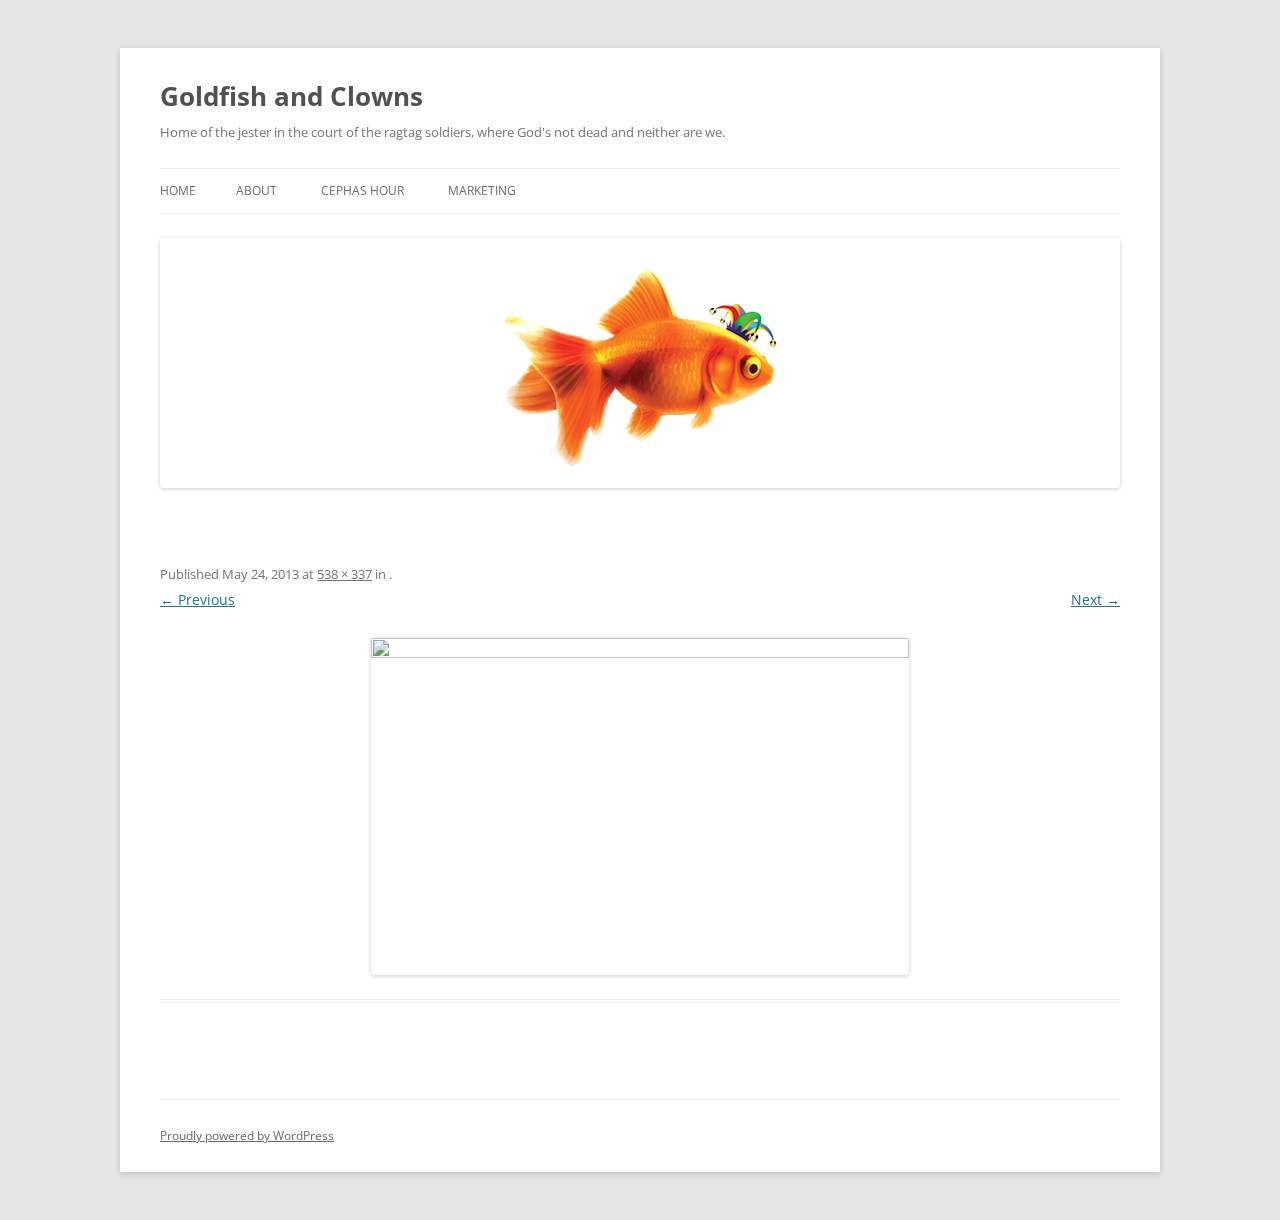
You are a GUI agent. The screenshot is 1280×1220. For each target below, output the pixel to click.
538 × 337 (344, 574)
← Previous (197, 599)
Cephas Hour (362, 190)
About (256, 190)
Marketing (482, 190)
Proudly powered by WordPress (247, 1135)
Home (178, 190)
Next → (1095, 599)
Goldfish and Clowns (291, 96)
